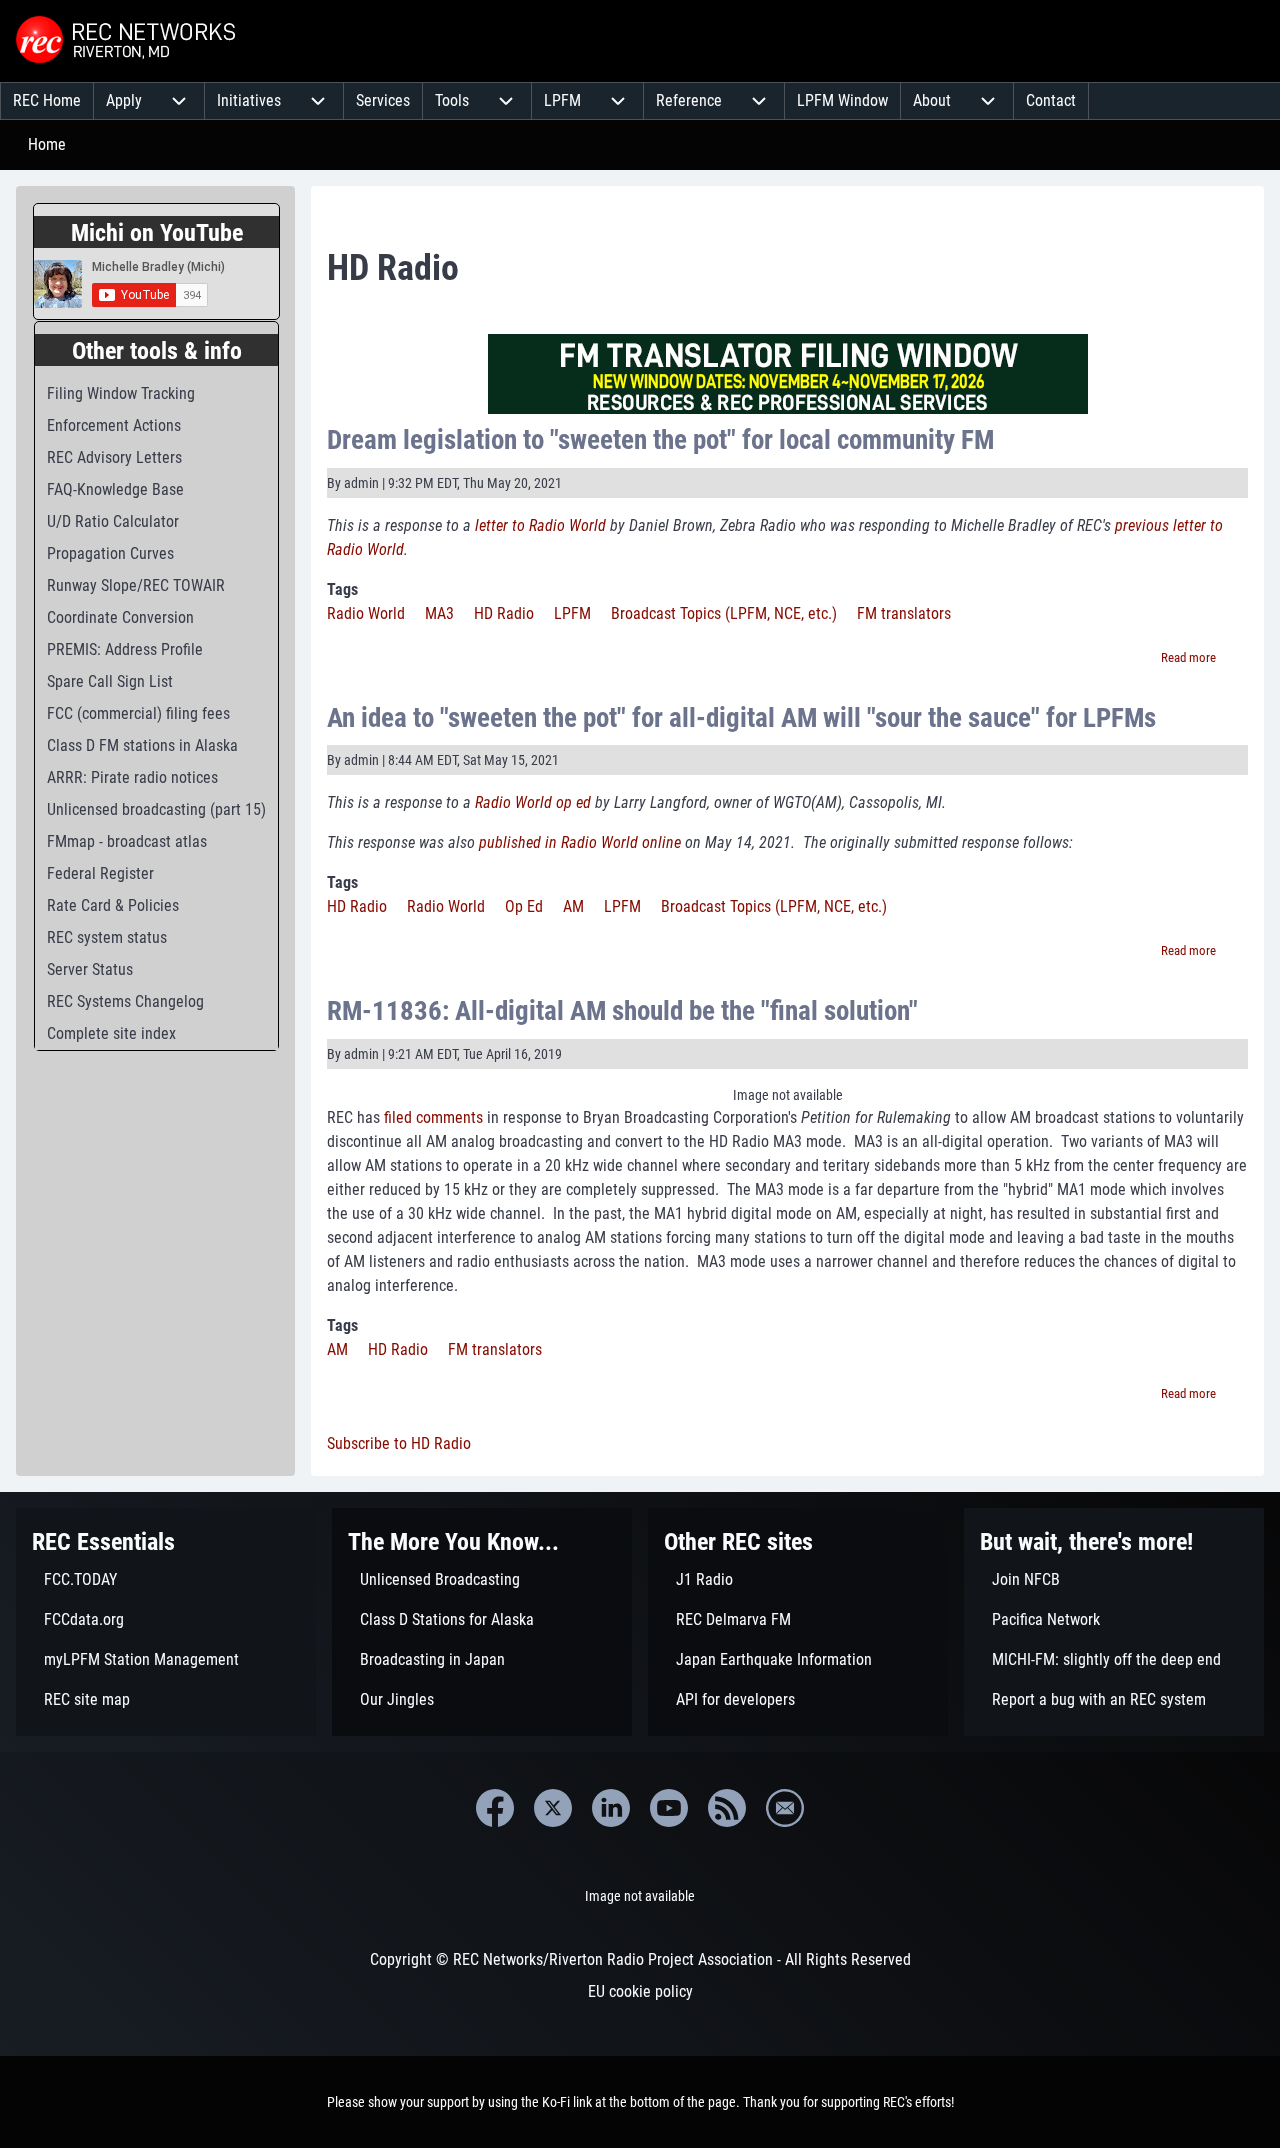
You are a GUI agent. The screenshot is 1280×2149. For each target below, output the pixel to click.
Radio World (366, 613)
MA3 (439, 613)
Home (47, 144)
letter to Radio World (540, 525)
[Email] (785, 1808)
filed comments (433, 1117)
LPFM (572, 613)
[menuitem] (47, 101)
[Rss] (727, 1808)
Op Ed (524, 906)
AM (573, 906)
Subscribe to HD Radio (399, 1443)
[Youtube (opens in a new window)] (669, 1808)
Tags (342, 589)
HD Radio (504, 613)
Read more (1188, 657)
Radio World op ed (533, 802)
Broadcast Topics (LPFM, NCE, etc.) (724, 613)
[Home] (128, 41)
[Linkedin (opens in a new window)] (611, 1808)
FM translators (904, 613)
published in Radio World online (580, 842)
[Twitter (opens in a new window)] (553, 1808)
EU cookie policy (640, 1991)
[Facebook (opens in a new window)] (495, 1808)
